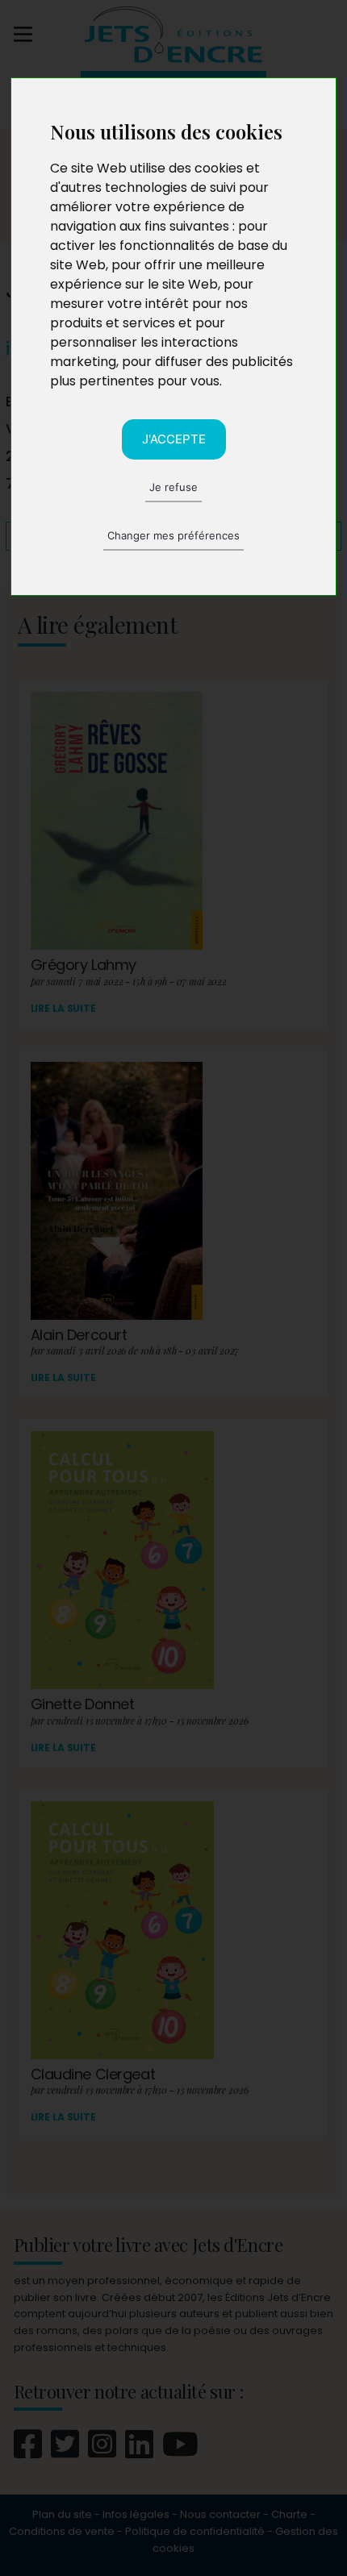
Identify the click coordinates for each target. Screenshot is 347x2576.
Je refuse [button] (173, 487)
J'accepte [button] (174, 439)
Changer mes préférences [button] (173, 535)
